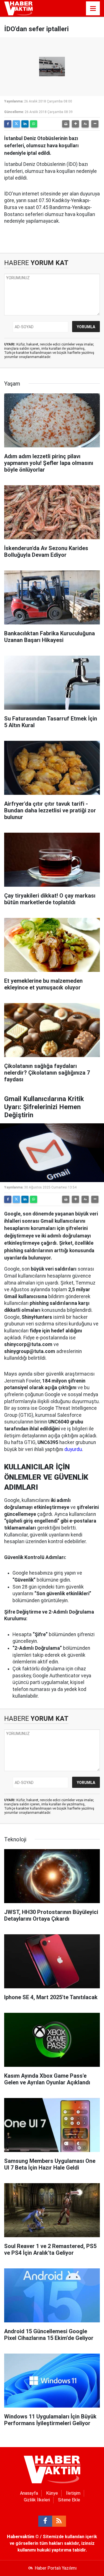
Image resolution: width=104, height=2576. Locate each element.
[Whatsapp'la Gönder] (34, 124)
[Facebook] (8, 124)
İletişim (73, 2493)
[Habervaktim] (18, 8)
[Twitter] (16, 124)
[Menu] (93, 9)
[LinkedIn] (25, 124)
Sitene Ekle (69, 2500)
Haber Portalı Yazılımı (56, 2568)
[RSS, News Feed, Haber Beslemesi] (59, 2521)
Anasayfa (29, 2493)
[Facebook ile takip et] (45, 2521)
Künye (52, 2493)
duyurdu (73, 1449)
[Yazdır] (66, 124)
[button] (75, 124)
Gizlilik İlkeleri (37, 2500)
